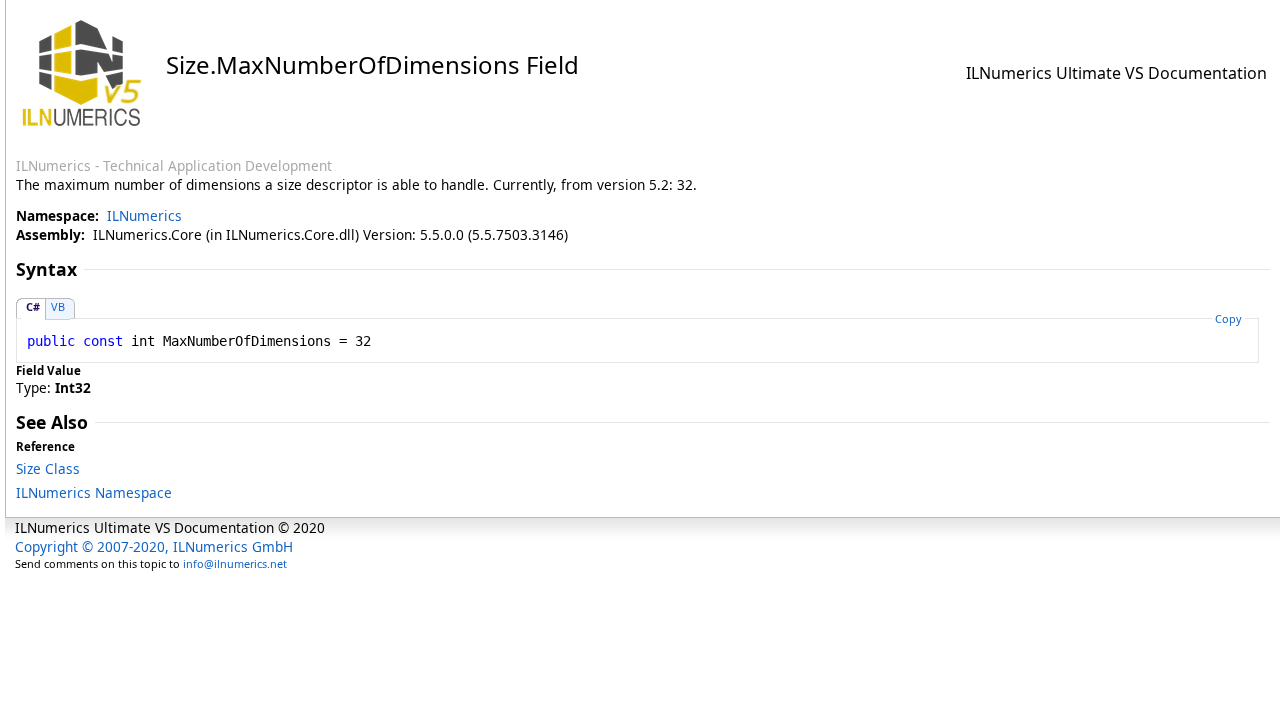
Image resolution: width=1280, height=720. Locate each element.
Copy (1228, 318)
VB (58, 306)
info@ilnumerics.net (235, 563)
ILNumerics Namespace (94, 492)
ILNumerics (144, 215)
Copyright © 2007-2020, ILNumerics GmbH (154, 546)
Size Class (48, 468)
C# (33, 306)
